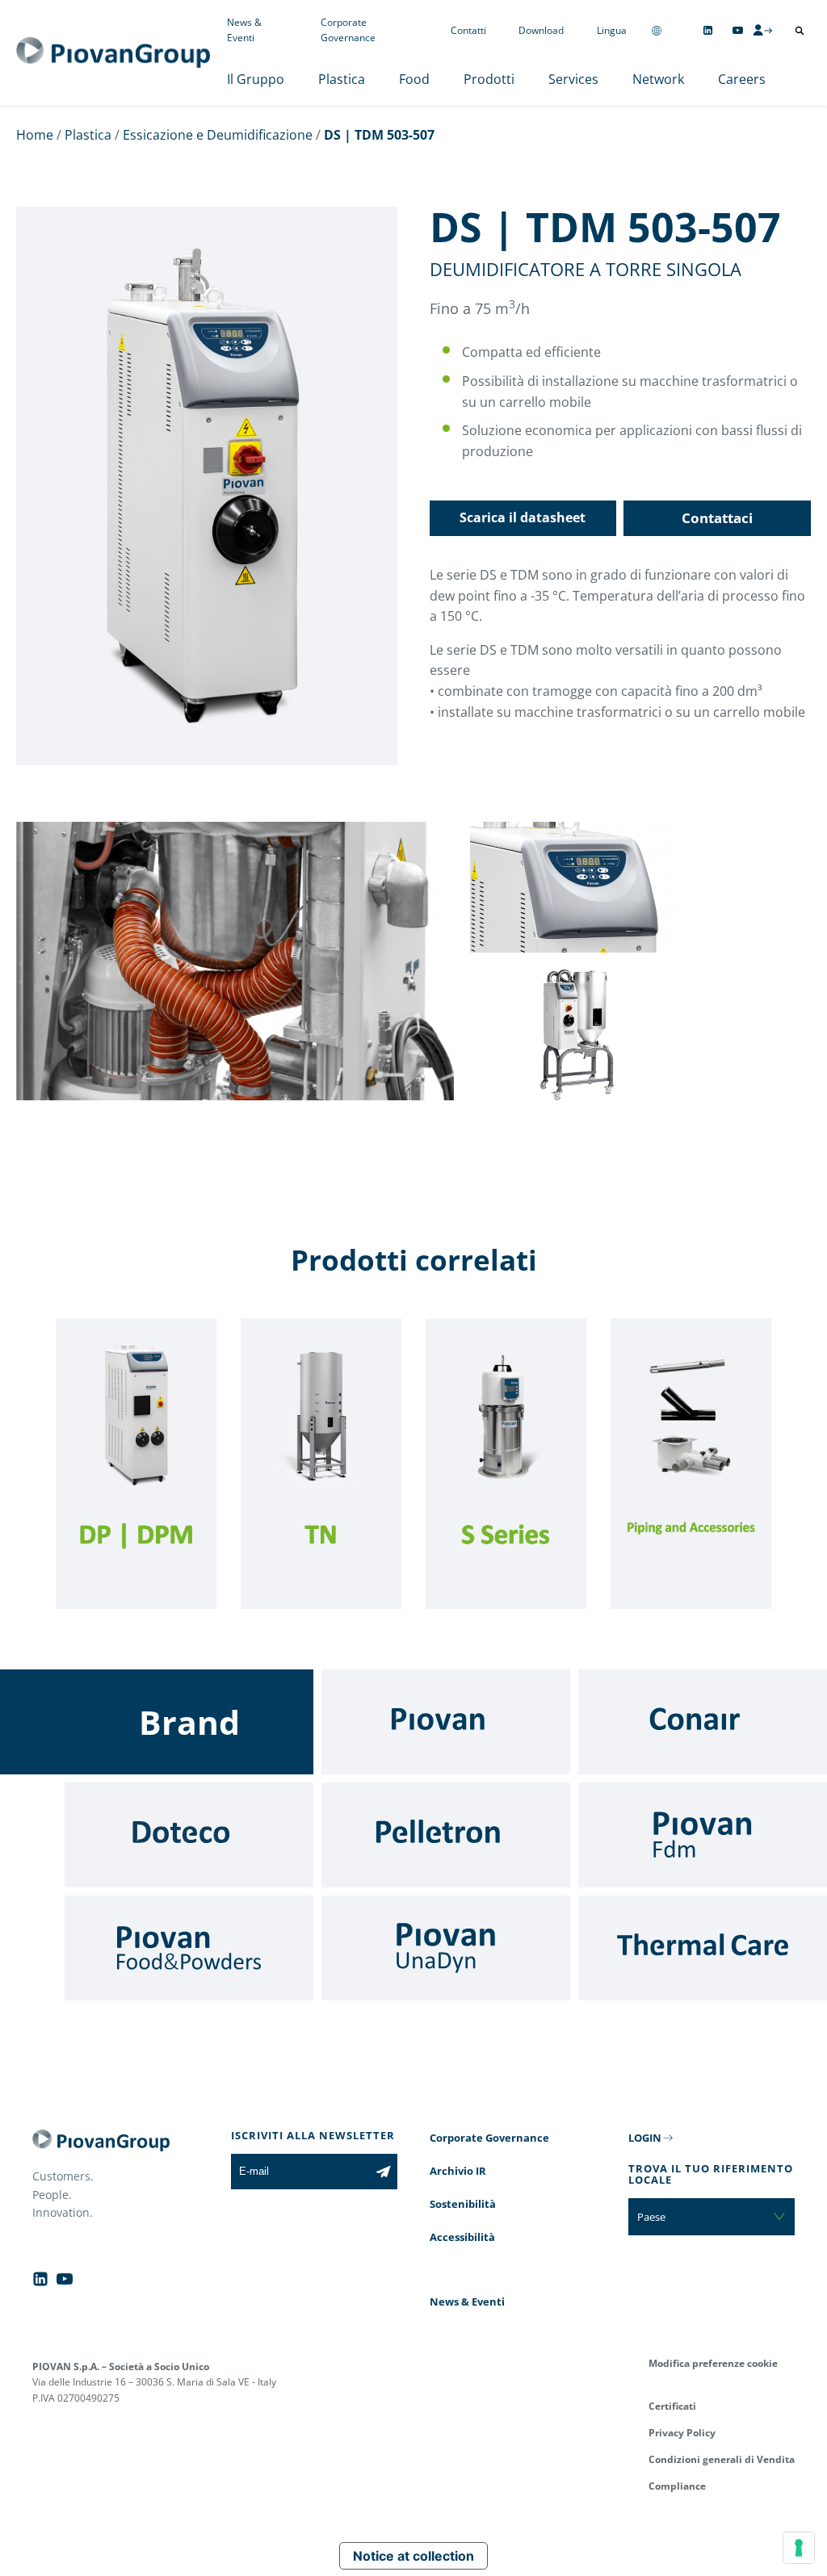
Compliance (677, 2486)
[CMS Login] (762, 30)
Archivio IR (458, 2171)
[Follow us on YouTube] (738, 30)
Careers (742, 79)
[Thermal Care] (703, 1948)
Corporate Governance (348, 30)
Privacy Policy (682, 2433)
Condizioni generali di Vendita (722, 2459)
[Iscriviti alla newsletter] (383, 2172)
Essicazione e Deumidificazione (218, 135)
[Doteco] (189, 1835)
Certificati (672, 2406)
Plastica (342, 79)
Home (35, 135)
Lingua (612, 30)
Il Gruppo (256, 79)
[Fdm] (703, 1835)
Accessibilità (462, 2237)
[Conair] (703, 1722)
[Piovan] (446, 1722)
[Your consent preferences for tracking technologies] (799, 2548)
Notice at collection (413, 2556)
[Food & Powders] (189, 1948)
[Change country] (657, 30)
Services (573, 79)
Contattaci (717, 518)
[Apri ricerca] (800, 31)
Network (658, 79)
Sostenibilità (463, 2204)
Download (541, 30)
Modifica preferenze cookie (713, 2363)
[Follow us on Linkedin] (708, 30)
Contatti (468, 30)
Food (414, 79)
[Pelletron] (446, 1835)
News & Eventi (244, 30)
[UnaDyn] (446, 1948)
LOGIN (645, 2138)
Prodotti (489, 79)
